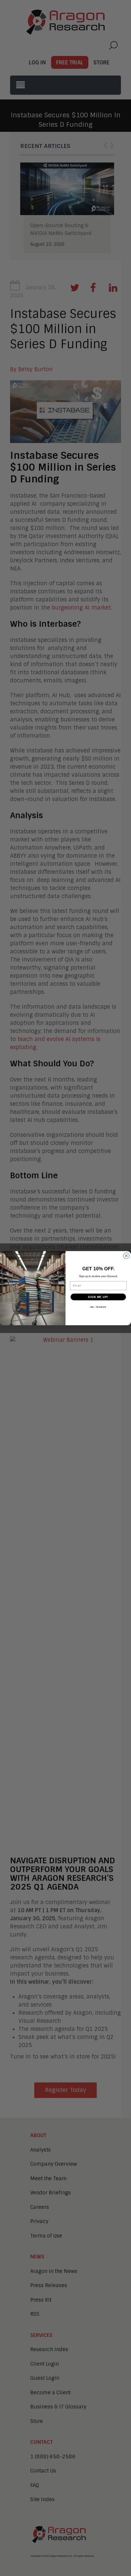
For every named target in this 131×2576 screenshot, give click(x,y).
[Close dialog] (126, 1256)
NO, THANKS (98, 1307)
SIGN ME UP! (98, 1297)
